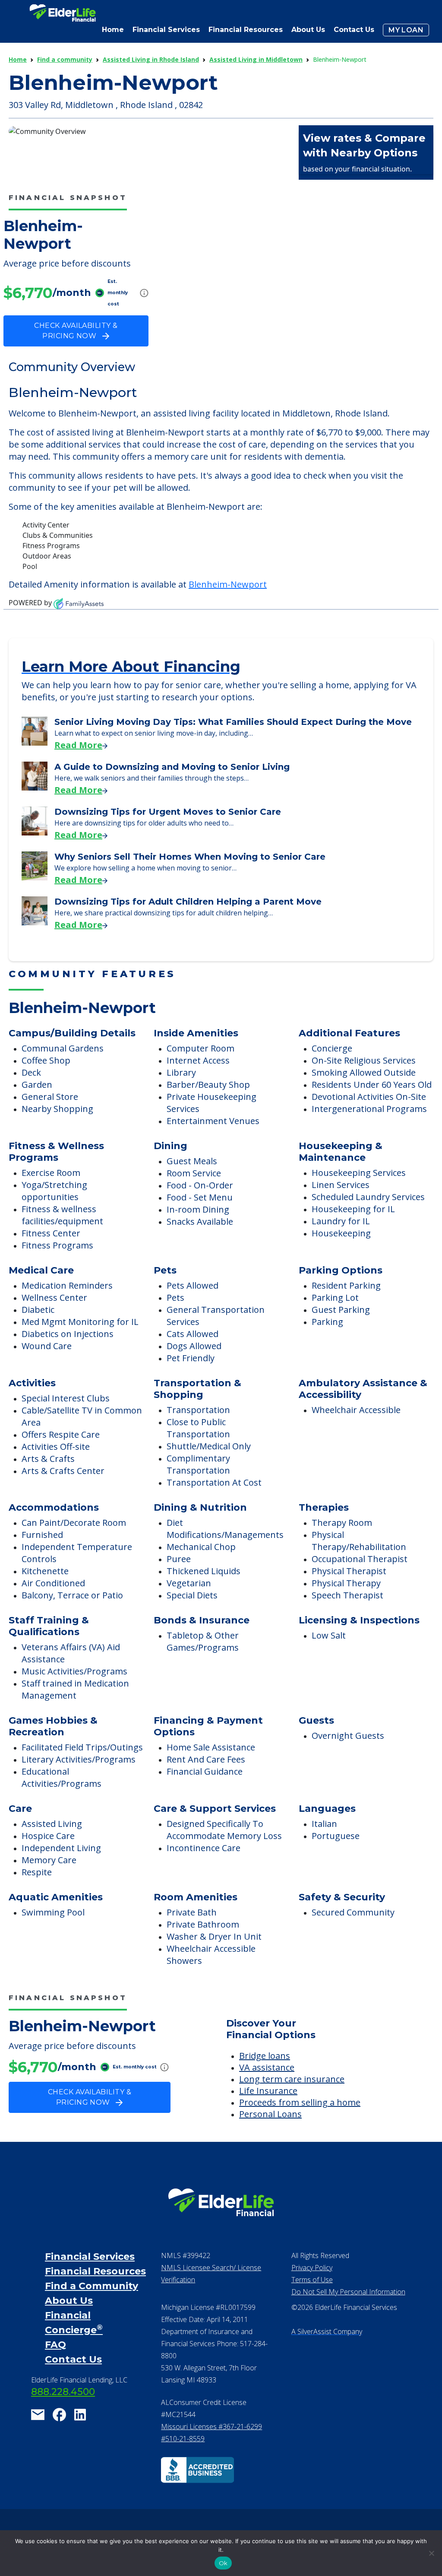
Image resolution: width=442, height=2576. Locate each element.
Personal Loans (270, 2114)
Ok (223, 2563)
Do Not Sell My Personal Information (348, 2292)
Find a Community (92, 2286)
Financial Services (90, 2257)
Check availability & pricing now (76, 331)
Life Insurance (268, 2091)
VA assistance (267, 2067)
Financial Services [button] (166, 30)
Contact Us (354, 30)
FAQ (55, 2345)
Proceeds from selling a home (300, 2102)
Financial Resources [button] (246, 30)
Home (113, 30)
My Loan (406, 30)
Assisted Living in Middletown (256, 59)
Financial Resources (95, 2271)
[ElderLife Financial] (63, 16)
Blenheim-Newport (228, 584)
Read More (78, 745)
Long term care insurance (292, 2079)
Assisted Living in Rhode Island (151, 59)
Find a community (65, 59)
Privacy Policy (312, 2268)
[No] (431, 2553)
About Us (308, 30)
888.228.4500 (63, 2392)
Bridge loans (265, 2056)
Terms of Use (312, 2280)
